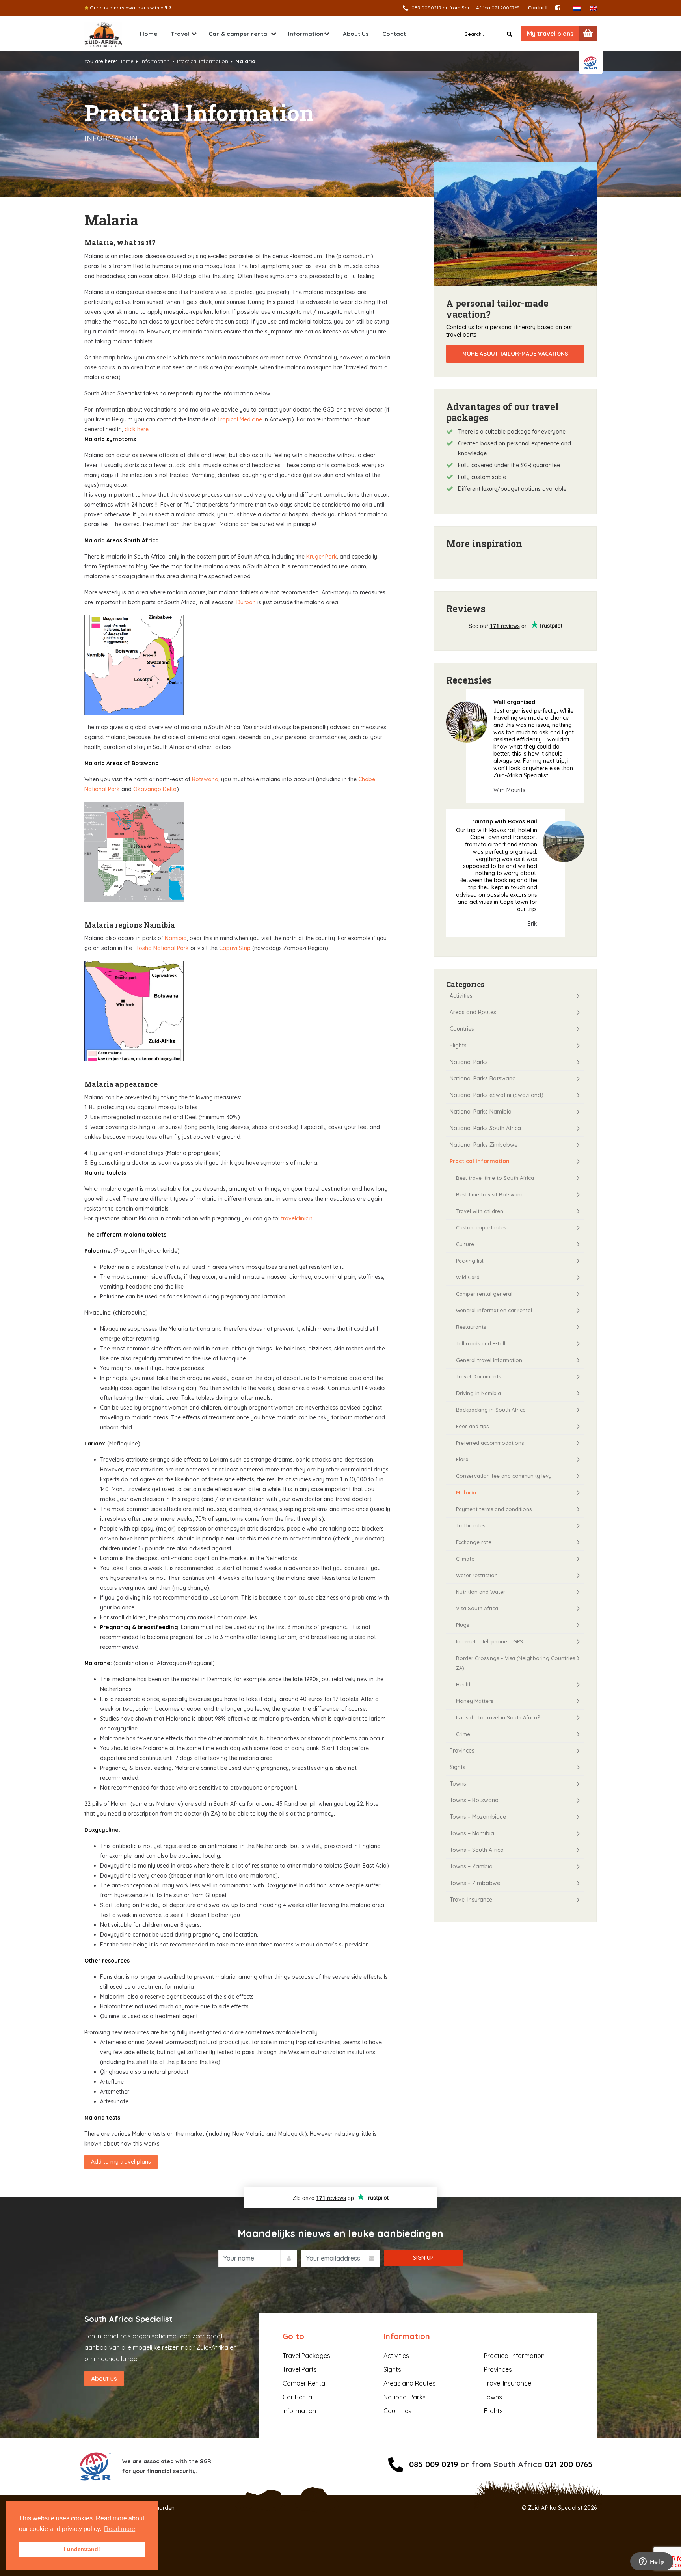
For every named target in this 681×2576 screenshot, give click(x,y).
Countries (462, 1029)
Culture (465, 1244)
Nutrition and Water (481, 1592)
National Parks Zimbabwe (484, 1145)
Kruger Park (322, 557)
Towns (458, 1784)
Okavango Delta (155, 789)
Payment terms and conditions (494, 1509)
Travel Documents (478, 1376)
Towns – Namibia (472, 1833)
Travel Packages (306, 2356)
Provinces (462, 1751)
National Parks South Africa (485, 1128)
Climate (465, 1559)
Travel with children (480, 1211)
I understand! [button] (82, 2549)
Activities (461, 996)
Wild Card (468, 1277)
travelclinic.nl (297, 1218)
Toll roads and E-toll (481, 1343)
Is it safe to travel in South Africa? (498, 1717)
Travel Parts (300, 2369)
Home (149, 34)
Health (464, 1684)
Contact (538, 8)
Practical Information (203, 61)
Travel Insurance (471, 1900)
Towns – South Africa (477, 1850)
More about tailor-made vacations (515, 354)
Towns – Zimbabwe (475, 1883)
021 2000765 (506, 8)
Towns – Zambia (471, 1866)
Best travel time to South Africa (495, 1178)
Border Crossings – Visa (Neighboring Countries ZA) (515, 1663)
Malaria (466, 1492)
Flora (462, 1459)
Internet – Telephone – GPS (489, 1641)
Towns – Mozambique (478, 1817)
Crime (463, 1734)
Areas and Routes (473, 1012)
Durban (246, 602)
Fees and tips (472, 1426)
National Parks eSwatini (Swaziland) (497, 1095)
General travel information (489, 1360)
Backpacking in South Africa (491, 1410)
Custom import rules (481, 1227)
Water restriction (477, 1575)
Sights (458, 1767)
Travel (180, 34)
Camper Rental (304, 2383)
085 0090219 (426, 8)
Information (306, 34)
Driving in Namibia (478, 1393)
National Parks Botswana (483, 1078)
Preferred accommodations (490, 1443)
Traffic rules (471, 1525)
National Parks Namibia (481, 1112)
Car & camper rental (239, 34)
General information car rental (494, 1310)
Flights (458, 1045)
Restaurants (471, 1327)
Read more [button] (120, 2529)
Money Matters (474, 1701)
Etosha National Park (161, 948)
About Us (356, 34)
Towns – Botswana (474, 1800)
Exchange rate (474, 1542)
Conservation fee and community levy (504, 1476)
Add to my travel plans (121, 2162)
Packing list (470, 1261)
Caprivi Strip (234, 948)
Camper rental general (484, 1294)
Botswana (205, 779)
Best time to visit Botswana (490, 1194)
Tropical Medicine (240, 419)
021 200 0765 (569, 2464)
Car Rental (298, 2397)
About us (104, 2379)
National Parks (469, 1062)
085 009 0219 (434, 2464)
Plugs (462, 1625)
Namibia (176, 938)
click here (136, 429)
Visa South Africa (477, 1608)
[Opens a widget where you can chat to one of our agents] (651, 2562)
